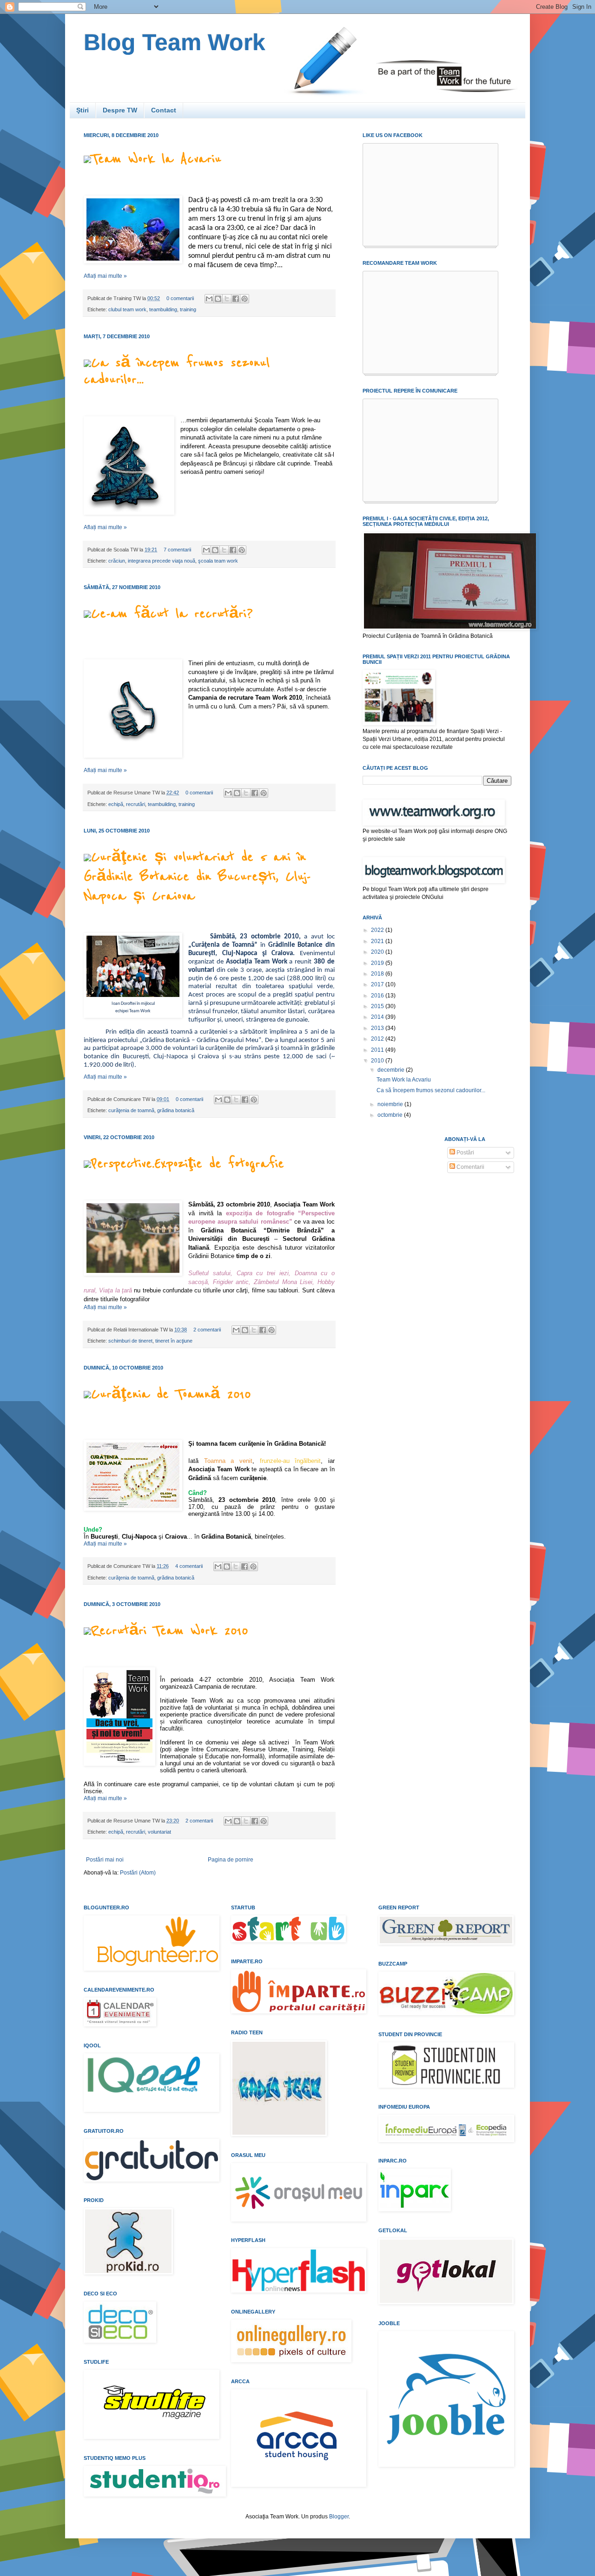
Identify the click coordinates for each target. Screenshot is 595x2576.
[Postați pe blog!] (218, 299)
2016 (378, 996)
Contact (164, 110)
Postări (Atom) (138, 1873)
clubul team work (127, 309)
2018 (378, 974)
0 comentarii (180, 298)
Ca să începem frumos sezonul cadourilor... (431, 1090)
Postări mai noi (105, 1860)
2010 (378, 1061)
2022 (378, 930)
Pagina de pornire (231, 1860)
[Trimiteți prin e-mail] (209, 299)
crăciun (117, 561)
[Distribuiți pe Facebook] (236, 299)
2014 (378, 1017)
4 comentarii (189, 1566)
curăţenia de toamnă (131, 1110)
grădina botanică (176, 1110)
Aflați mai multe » (105, 276)
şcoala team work (218, 561)
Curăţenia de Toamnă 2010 (171, 1394)
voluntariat (159, 1832)
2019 (378, 963)
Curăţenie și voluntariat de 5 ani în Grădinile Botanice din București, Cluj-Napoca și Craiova (197, 877)
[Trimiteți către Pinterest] (245, 299)
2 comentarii (207, 1330)
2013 (378, 1028)
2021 (378, 941)
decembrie (392, 1070)
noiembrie (391, 1104)
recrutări (136, 804)
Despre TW (120, 110)
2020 (378, 952)
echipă (116, 804)
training (188, 309)
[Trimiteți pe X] (227, 299)
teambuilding (163, 309)
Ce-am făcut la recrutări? (172, 614)
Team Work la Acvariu (156, 159)
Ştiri (83, 110)
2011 (378, 1050)
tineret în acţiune (174, 1341)
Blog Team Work (175, 42)
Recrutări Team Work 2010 (169, 1631)
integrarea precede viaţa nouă (162, 561)
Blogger (339, 2517)
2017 (378, 984)
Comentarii (470, 1167)
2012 (378, 1039)
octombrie (391, 1115)
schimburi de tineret (130, 1341)
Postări (465, 1153)
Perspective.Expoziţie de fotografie (188, 1164)
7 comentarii (177, 550)
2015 (378, 1006)
